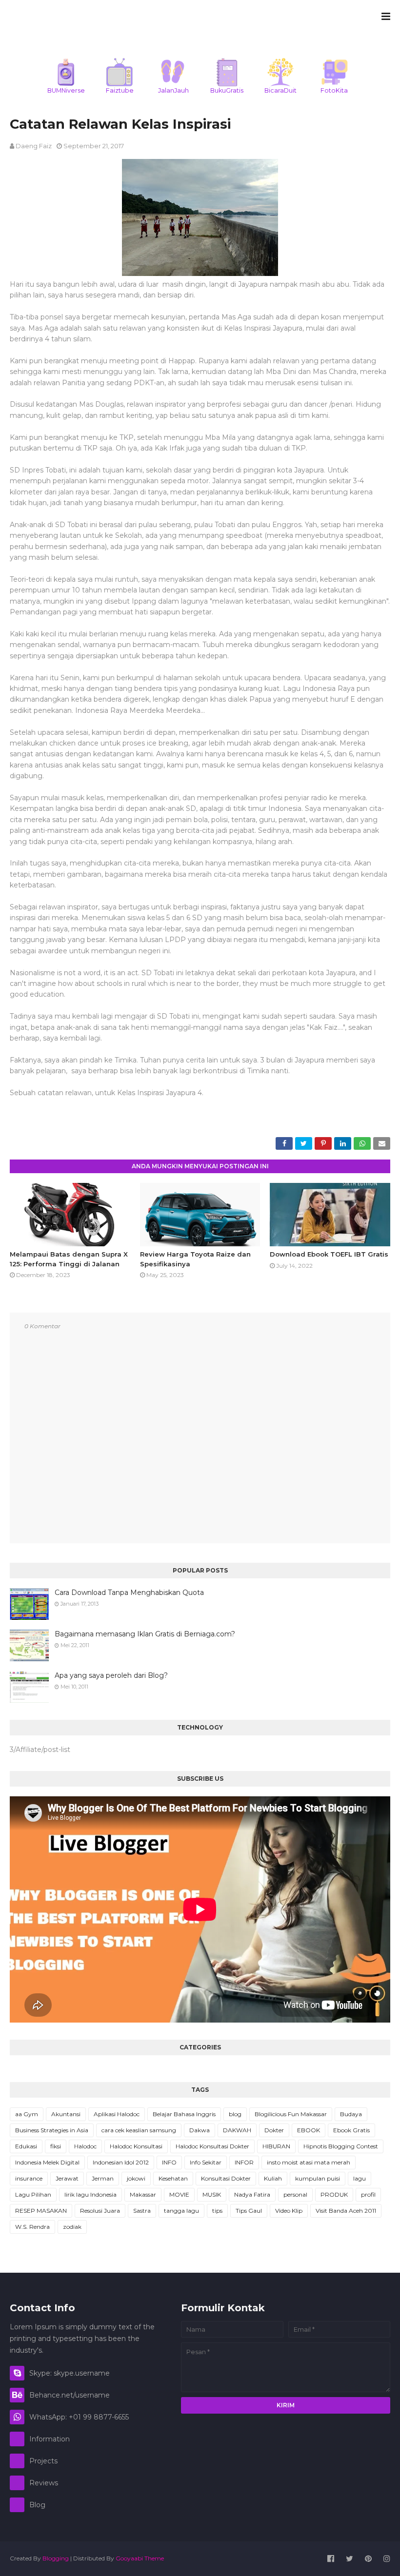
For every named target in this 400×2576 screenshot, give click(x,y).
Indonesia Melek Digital (47, 2162)
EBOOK (309, 2130)
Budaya (351, 2114)
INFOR (244, 2162)
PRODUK (334, 2194)
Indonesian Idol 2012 (121, 2162)
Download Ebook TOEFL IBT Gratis (329, 1254)
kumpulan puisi (318, 2178)
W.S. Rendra (32, 2227)
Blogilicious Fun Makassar (291, 2114)
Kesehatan (173, 2178)
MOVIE (179, 2194)
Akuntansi (66, 2114)
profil (368, 2194)
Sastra (142, 2211)
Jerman (103, 2178)
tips (217, 2211)
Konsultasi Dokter (226, 2178)
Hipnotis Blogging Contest (341, 2146)
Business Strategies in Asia (52, 2130)
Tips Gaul (249, 2211)
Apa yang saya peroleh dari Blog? (111, 1675)
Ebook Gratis (351, 2130)
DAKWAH (237, 2130)
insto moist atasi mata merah (309, 2162)
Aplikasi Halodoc (117, 2114)
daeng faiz (34, 146)
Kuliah (273, 2178)
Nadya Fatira (252, 2194)
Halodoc (85, 2146)
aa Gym (27, 2114)
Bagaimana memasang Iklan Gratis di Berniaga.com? (145, 1634)
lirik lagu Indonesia (90, 2194)
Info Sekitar (206, 2162)
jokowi (136, 2178)
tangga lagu (181, 2211)
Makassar (143, 2194)
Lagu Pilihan (33, 2194)
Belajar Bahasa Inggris (184, 2114)
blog (235, 2114)
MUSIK (212, 2194)
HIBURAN (276, 2146)
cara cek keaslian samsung (139, 2130)
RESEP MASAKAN (41, 2211)
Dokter (274, 2130)
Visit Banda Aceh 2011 (346, 2211)
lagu (360, 2178)
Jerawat (67, 2178)
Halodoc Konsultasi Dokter (212, 2146)
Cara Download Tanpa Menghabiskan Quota (129, 1593)
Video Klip (289, 2211)
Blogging (56, 2558)
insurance (29, 2178)
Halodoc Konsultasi (136, 2146)
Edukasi (26, 2146)
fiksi (56, 2146)
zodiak (72, 2227)
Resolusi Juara (100, 2211)
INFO (169, 2162)
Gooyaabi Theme (140, 2558)
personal (295, 2194)
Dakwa (200, 2130)
